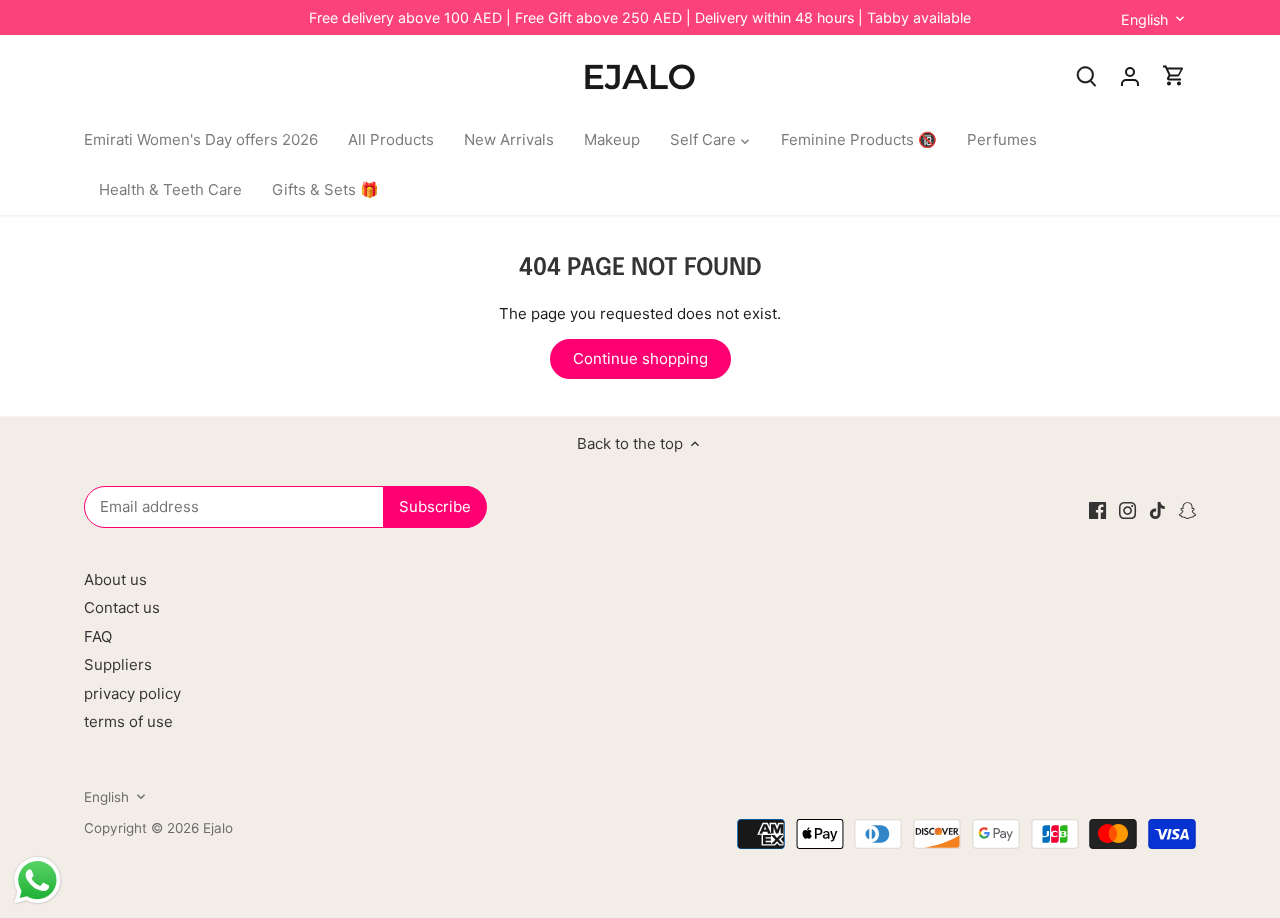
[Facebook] (1097, 509)
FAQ (98, 636)
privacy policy (132, 693)
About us (115, 579)
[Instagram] (1127, 509)
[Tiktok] (1157, 509)
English (1144, 19)
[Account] (1130, 75)
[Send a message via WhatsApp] (37, 880)
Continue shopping (640, 358)
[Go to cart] (1174, 75)
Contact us (122, 607)
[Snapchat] (1187, 509)
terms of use (128, 721)
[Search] (1086, 75)
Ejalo (218, 828)
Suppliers (118, 664)
